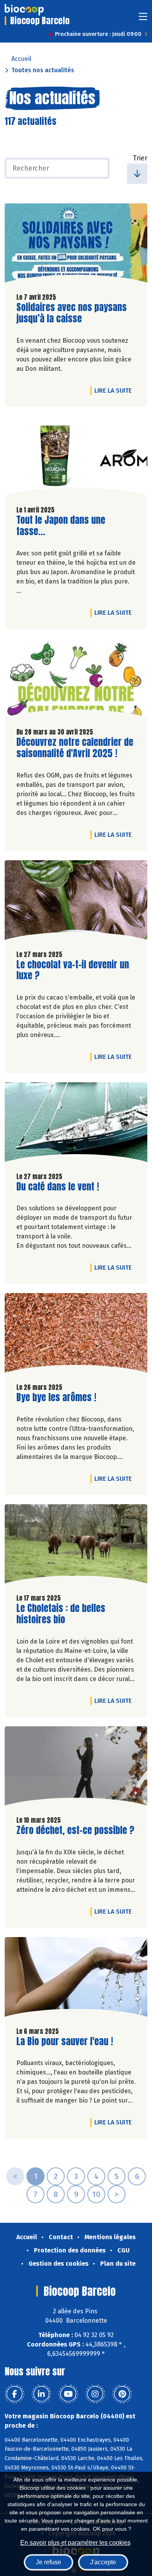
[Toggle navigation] (143, 19)
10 (96, 2194)
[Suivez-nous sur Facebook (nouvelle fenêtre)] (14, 2394)
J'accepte (103, 2562)
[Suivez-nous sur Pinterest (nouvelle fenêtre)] (122, 2394)
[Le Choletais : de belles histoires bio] (76, 1546)
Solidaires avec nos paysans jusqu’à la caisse (72, 313)
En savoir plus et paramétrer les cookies (75, 2543)
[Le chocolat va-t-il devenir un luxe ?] (76, 902)
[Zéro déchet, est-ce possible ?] (76, 1768)
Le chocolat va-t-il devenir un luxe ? (73, 970)
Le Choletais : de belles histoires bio (61, 1614)
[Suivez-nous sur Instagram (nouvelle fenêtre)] (95, 2394)
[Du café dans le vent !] (76, 1124)
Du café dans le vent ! (58, 1187)
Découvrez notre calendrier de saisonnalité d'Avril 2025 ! (75, 748)
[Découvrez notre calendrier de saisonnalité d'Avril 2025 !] (76, 680)
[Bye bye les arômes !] (76, 1335)
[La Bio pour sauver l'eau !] (76, 1979)
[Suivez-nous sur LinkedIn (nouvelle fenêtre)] (41, 2394)
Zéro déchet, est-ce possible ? (75, 1830)
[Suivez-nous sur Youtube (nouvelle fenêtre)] (68, 2394)
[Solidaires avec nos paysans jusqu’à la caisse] (76, 245)
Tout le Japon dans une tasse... (61, 526)
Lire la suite (115, 390)
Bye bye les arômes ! (56, 1397)
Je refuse (49, 2562)
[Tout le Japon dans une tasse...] (76, 458)
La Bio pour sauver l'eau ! (65, 2041)
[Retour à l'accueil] (24, 10)
